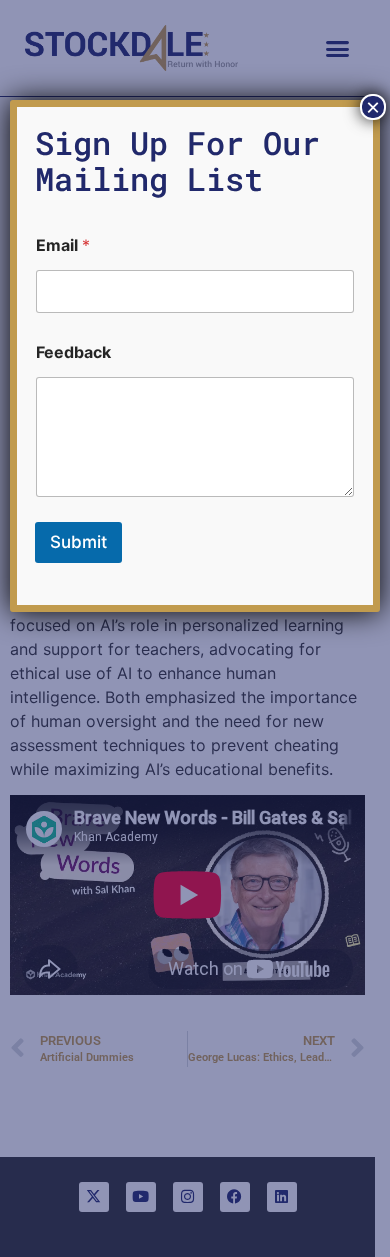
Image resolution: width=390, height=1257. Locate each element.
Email (63, 245)
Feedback (73, 352)
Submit (78, 542)
